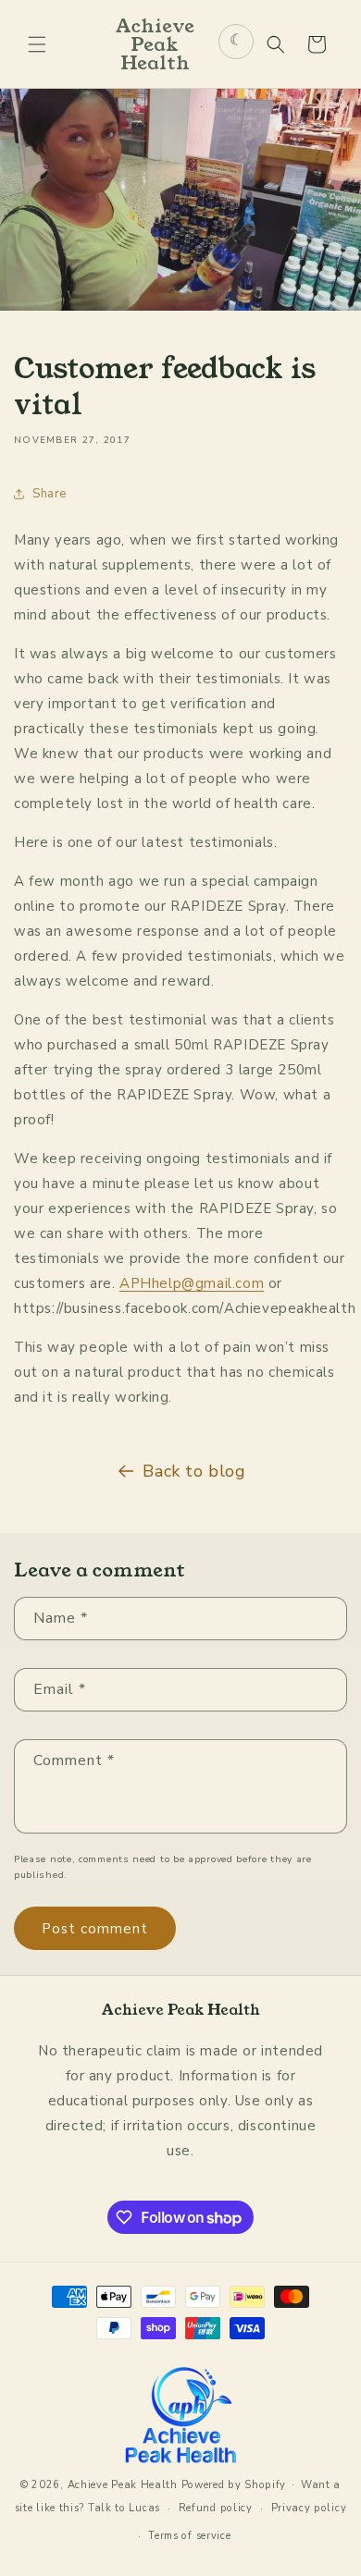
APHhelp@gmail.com (192, 1283)
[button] (37, 44)
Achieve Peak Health (123, 2485)
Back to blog (194, 1471)
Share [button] (50, 494)
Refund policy (216, 2508)
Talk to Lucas (124, 2508)
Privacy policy (309, 2508)
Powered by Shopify (234, 2485)
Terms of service (189, 2536)
